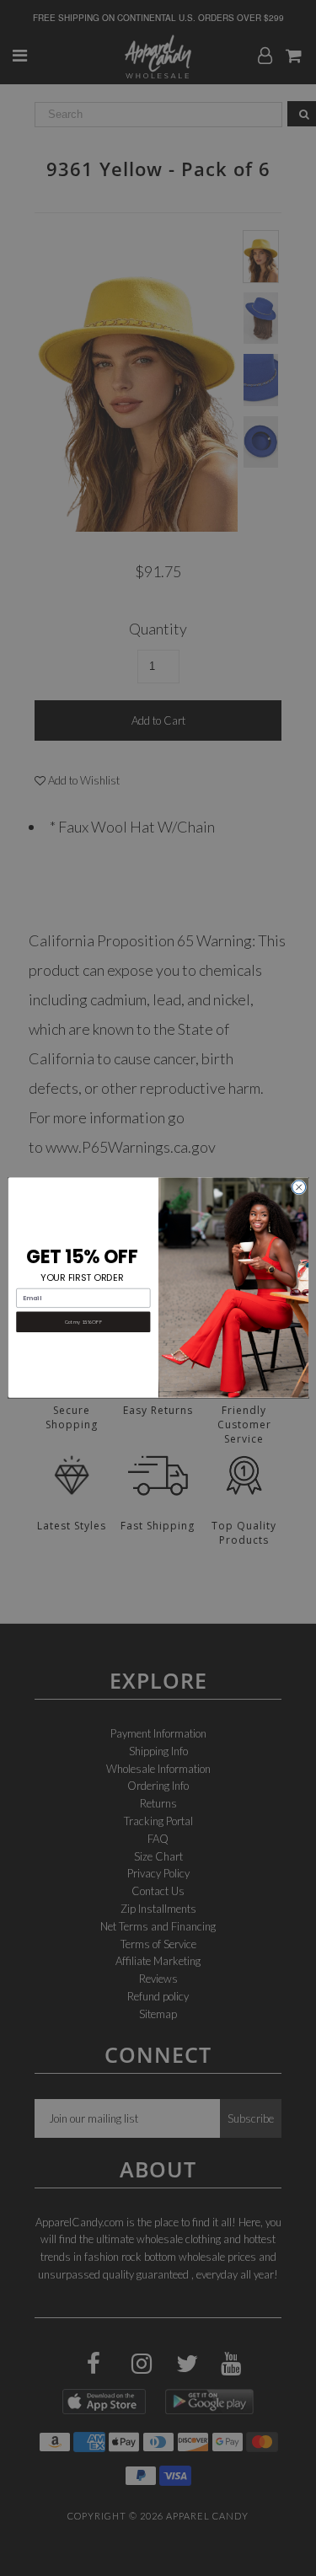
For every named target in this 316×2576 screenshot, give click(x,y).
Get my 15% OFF (83, 1322)
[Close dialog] (298, 1187)
